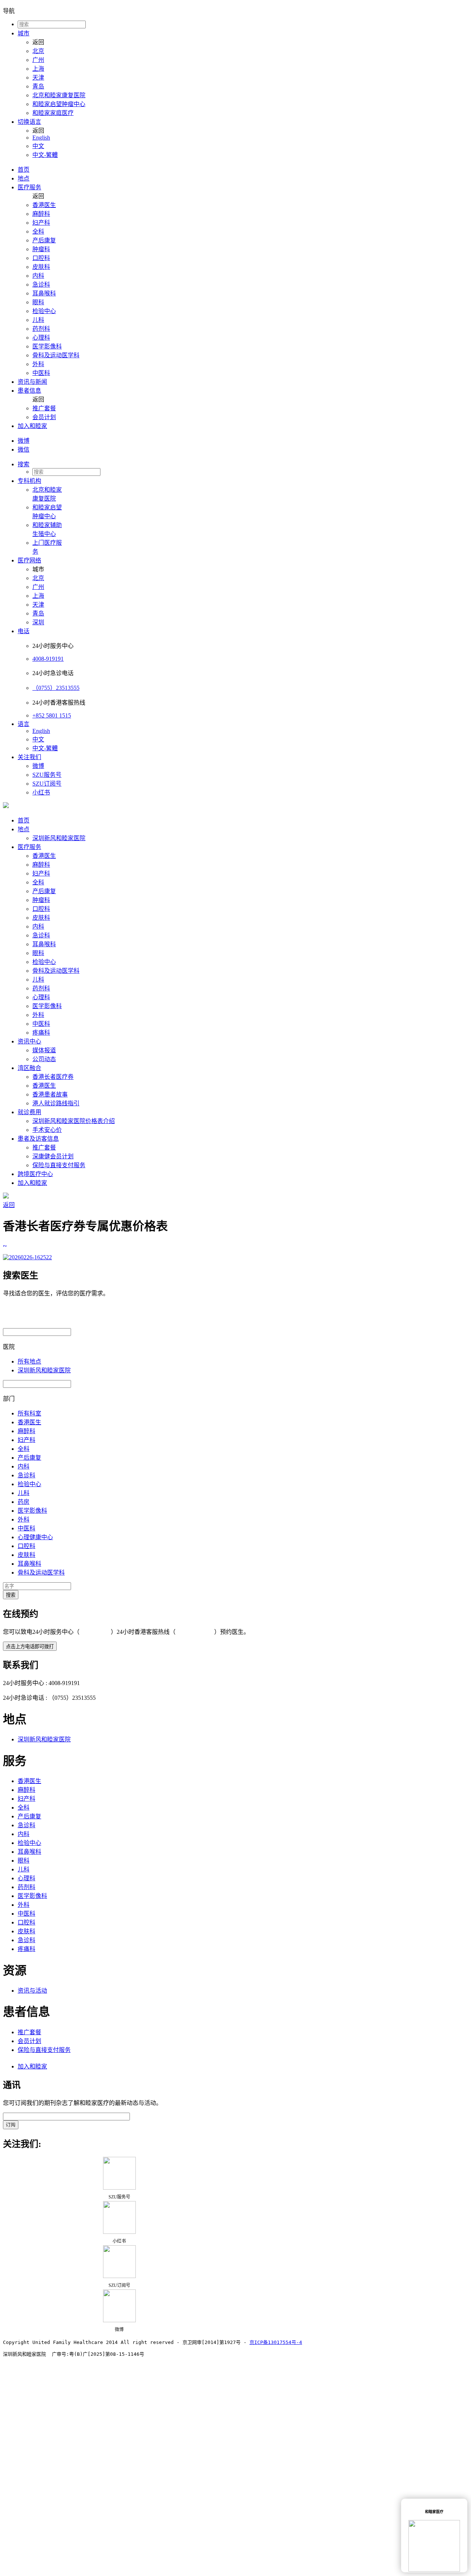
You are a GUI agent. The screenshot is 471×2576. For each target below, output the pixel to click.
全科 (38, 231)
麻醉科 (41, 214)
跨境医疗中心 (35, 1174)
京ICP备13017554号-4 (276, 2342)
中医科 (41, 373)
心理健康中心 (35, 1537)
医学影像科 (47, 346)
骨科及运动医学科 (56, 355)
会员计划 (44, 417)
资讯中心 (29, 1041)
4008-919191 (48, 659)
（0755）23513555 (56, 688)
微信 (24, 450)
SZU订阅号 (47, 784)
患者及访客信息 (38, 1139)
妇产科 (41, 223)
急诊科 (41, 285)
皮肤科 (41, 267)
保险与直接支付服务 (59, 1165)
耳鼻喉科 (44, 293)
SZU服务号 (47, 775)
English (41, 138)
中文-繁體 (45, 155)
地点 (24, 178)
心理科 (41, 338)
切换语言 (29, 122)
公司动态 (44, 1059)
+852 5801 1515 (52, 715)
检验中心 (44, 311)
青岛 (38, 86)
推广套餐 (44, 408)
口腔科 (41, 258)
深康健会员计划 (53, 1156)
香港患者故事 (50, 1094)
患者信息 (29, 391)
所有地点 (29, 1361)
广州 (38, 60)
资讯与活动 (32, 1991)
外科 (38, 364)
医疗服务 (29, 187)
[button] (243, 464)
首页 (24, 170)
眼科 (38, 302)
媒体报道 (44, 1050)
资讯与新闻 (32, 382)
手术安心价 (47, 1130)
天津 (38, 78)
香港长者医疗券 (53, 1077)
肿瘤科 (41, 249)
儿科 (38, 320)
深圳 (38, 622)
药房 (24, 1502)
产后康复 (44, 240)
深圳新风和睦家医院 (59, 838)
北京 (38, 51)
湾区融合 (29, 1068)
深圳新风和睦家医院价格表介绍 (74, 1121)
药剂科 (41, 329)
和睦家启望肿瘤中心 (59, 104)
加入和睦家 (32, 426)
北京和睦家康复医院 (59, 95)
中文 (38, 146)
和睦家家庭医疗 (53, 113)
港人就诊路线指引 (56, 1103)
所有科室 (29, 1413)
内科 (38, 276)
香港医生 (44, 205)
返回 (9, 1205)
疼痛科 (41, 1033)
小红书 (41, 792)
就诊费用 (29, 1112)
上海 (38, 69)
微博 (24, 441)
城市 (24, 33)
